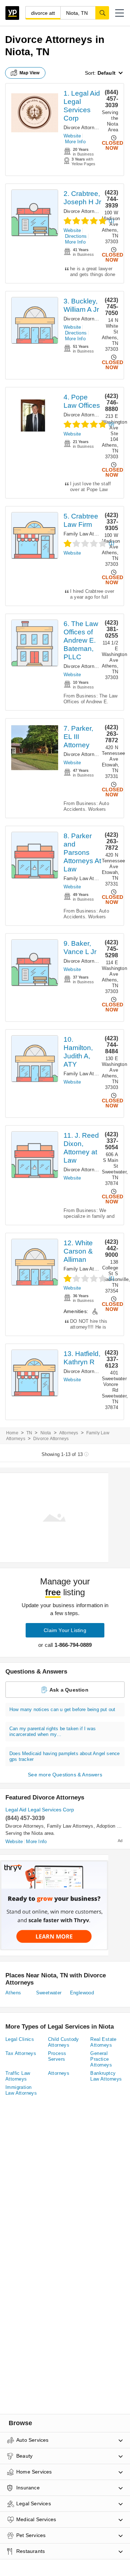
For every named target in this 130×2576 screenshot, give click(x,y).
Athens (13, 1993)
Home (12, 1433)
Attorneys (69, 1433)
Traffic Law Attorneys (18, 2076)
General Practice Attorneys (101, 2059)
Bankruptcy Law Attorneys (106, 2076)
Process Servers (57, 2056)
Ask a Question (69, 1690)
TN (29, 1433)
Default (107, 73)
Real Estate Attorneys (103, 2042)
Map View (30, 73)
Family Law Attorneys (87, 534)
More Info (75, 142)
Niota (46, 1433)
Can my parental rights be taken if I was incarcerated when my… (53, 1731)
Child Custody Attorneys (64, 2042)
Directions (76, 236)
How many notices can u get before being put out (62, 1709)
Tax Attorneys (21, 2053)
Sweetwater (49, 1993)
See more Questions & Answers (65, 1775)
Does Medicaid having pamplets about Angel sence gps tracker (64, 1756)
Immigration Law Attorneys (21, 2090)
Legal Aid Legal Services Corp (40, 1810)
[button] (120, 13)
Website (72, 136)
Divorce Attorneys (83, 128)
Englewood (82, 1993)
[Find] (102, 13)
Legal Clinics (20, 2039)
